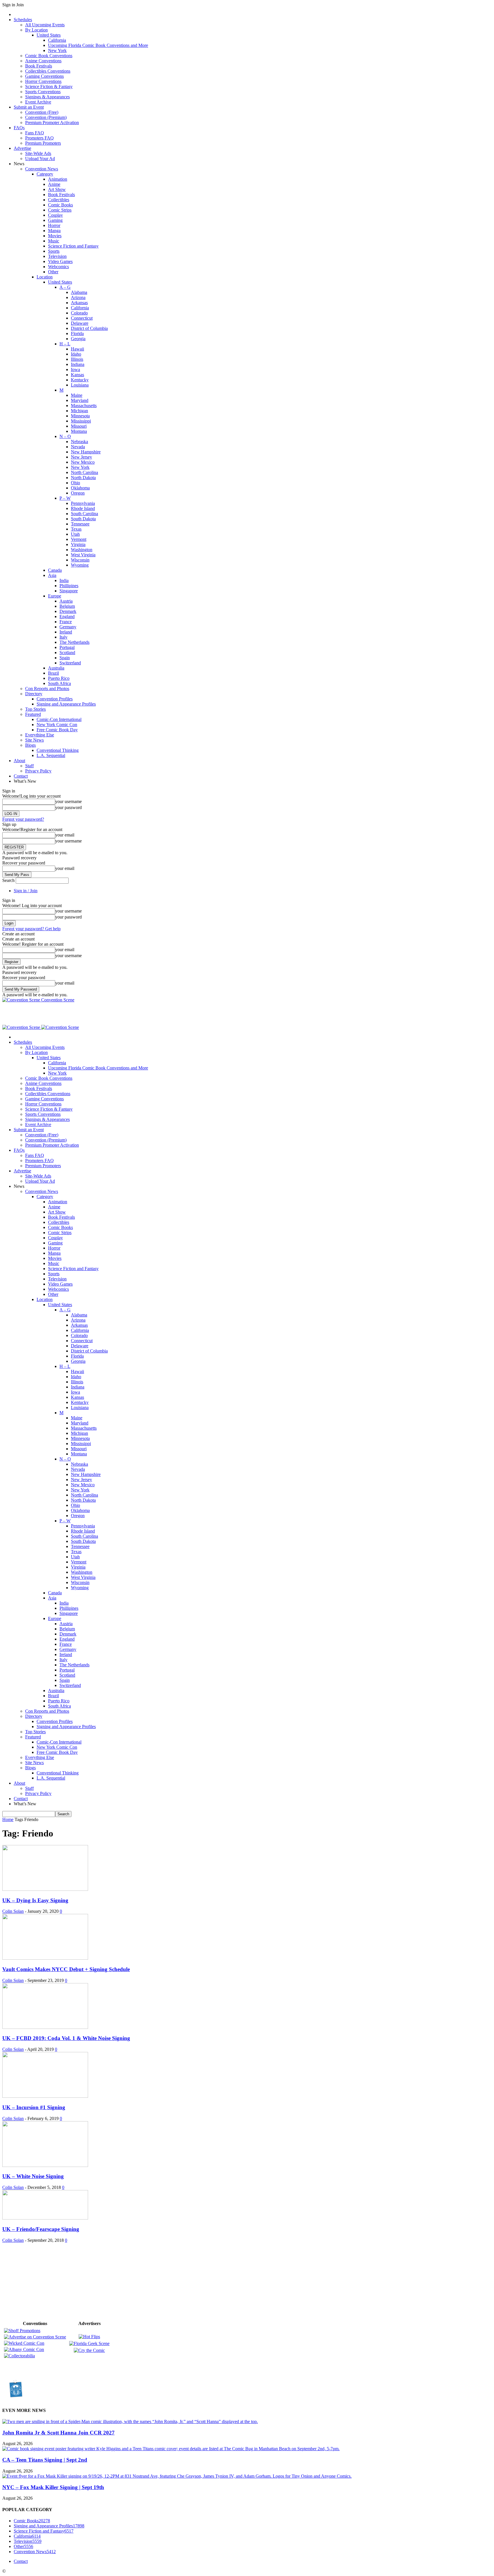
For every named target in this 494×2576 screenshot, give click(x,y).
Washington (82, 550)
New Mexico (83, 462)
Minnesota (80, 416)
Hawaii (77, 349)
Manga (54, 231)
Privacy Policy (38, 771)
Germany (68, 627)
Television (57, 256)
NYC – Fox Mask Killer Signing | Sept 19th (53, 2487)
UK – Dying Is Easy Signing (35, 1900)
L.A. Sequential (51, 755)
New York (57, 50)
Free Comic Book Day (57, 730)
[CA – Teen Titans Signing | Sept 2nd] (171, 2449)
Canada (55, 570)
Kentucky (80, 380)
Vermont (79, 539)
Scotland (67, 653)
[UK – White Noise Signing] (45, 2165)
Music (54, 241)
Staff (29, 766)
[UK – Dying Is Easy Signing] (45, 1889)
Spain (65, 658)
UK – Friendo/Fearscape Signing (41, 2229)
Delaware (80, 323)
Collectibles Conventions (48, 71)
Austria (66, 601)
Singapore (69, 591)
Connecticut (82, 318)
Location (45, 277)
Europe (55, 596)
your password (68, 807)
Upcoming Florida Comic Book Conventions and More (98, 45)
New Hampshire (86, 452)
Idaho (76, 354)
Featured (33, 714)
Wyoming (80, 565)
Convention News (42, 169)
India (64, 580)
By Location (36, 30)
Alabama (79, 292)
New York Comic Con (57, 725)
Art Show (57, 189)
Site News (34, 740)
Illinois (77, 359)
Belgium (67, 606)
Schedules (23, 20)
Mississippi (81, 421)
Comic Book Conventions (49, 56)
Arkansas (79, 303)
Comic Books (60, 205)
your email (65, 835)
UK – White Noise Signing (33, 2176)
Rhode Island (83, 508)
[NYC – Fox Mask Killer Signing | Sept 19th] (177, 2476)
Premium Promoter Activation (52, 122)
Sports (54, 251)
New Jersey (81, 457)
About (19, 761)
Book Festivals (39, 66)
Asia (52, 575)
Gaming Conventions (44, 76)
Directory (34, 694)
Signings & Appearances (47, 97)
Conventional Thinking (58, 750)
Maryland (80, 400)
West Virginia (83, 555)
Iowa (75, 369)
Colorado (79, 313)
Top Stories (35, 709)
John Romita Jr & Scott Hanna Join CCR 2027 (58, 2433)
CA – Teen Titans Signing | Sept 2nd (45, 2460)
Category (45, 174)
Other (53, 272)
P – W (65, 498)
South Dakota (83, 519)
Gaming (55, 220)
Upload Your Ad (40, 159)
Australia (56, 668)
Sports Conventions (43, 92)
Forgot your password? (23, 819)
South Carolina (84, 514)
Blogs (30, 745)
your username (68, 801)
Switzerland (70, 663)
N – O (65, 436)
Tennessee (80, 524)
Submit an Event (29, 107)
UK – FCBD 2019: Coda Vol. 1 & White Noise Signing (66, 2038)
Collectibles (59, 200)
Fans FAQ (35, 133)
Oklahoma (80, 488)
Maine (77, 395)
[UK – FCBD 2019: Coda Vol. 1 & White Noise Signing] (45, 2027)
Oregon (78, 493)
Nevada (78, 447)
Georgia (78, 339)
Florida (77, 333)
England (67, 616)
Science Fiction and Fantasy (73, 246)
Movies (55, 236)
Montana (79, 431)
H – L (65, 344)
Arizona (78, 297)
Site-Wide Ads (38, 153)
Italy (63, 637)
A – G (65, 287)
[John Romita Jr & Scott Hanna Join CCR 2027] (130, 2421)
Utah (75, 534)
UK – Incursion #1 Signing (34, 2107)
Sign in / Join (26, 891)
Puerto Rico (59, 678)
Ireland (66, 632)
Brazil (53, 673)
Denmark (68, 611)
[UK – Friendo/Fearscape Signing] (45, 2218)
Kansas (77, 375)
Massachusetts (84, 406)
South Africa (59, 683)
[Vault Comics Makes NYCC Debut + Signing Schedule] (45, 1958)
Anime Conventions (43, 61)
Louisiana (80, 385)
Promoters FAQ (39, 138)
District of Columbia (89, 328)
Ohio (75, 483)
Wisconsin (80, 560)
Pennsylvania (83, 503)
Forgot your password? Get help (31, 929)
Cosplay (55, 215)
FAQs (19, 128)
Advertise (22, 148)
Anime (54, 184)
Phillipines (69, 586)
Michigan (79, 411)
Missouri (79, 426)
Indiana (78, 364)
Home (8, 1819)
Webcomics (58, 267)
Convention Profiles (55, 699)
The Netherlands (74, 642)
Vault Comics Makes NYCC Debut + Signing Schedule (66, 1969)
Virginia (78, 544)
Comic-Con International (59, 719)
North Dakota (83, 478)
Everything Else (40, 735)
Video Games (60, 261)
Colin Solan (13, 1911)
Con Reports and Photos (47, 689)
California (57, 40)
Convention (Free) (42, 112)
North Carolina (84, 472)
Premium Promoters (43, 143)
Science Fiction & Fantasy (49, 86)
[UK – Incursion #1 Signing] (45, 2096)
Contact (21, 776)
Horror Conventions (43, 81)
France (66, 622)
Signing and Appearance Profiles (66, 704)
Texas (76, 529)
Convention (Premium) (46, 117)
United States (49, 35)
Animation (58, 179)
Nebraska (79, 442)
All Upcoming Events (45, 25)
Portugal (67, 647)
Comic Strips (60, 210)
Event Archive (38, 102)
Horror (54, 225)
